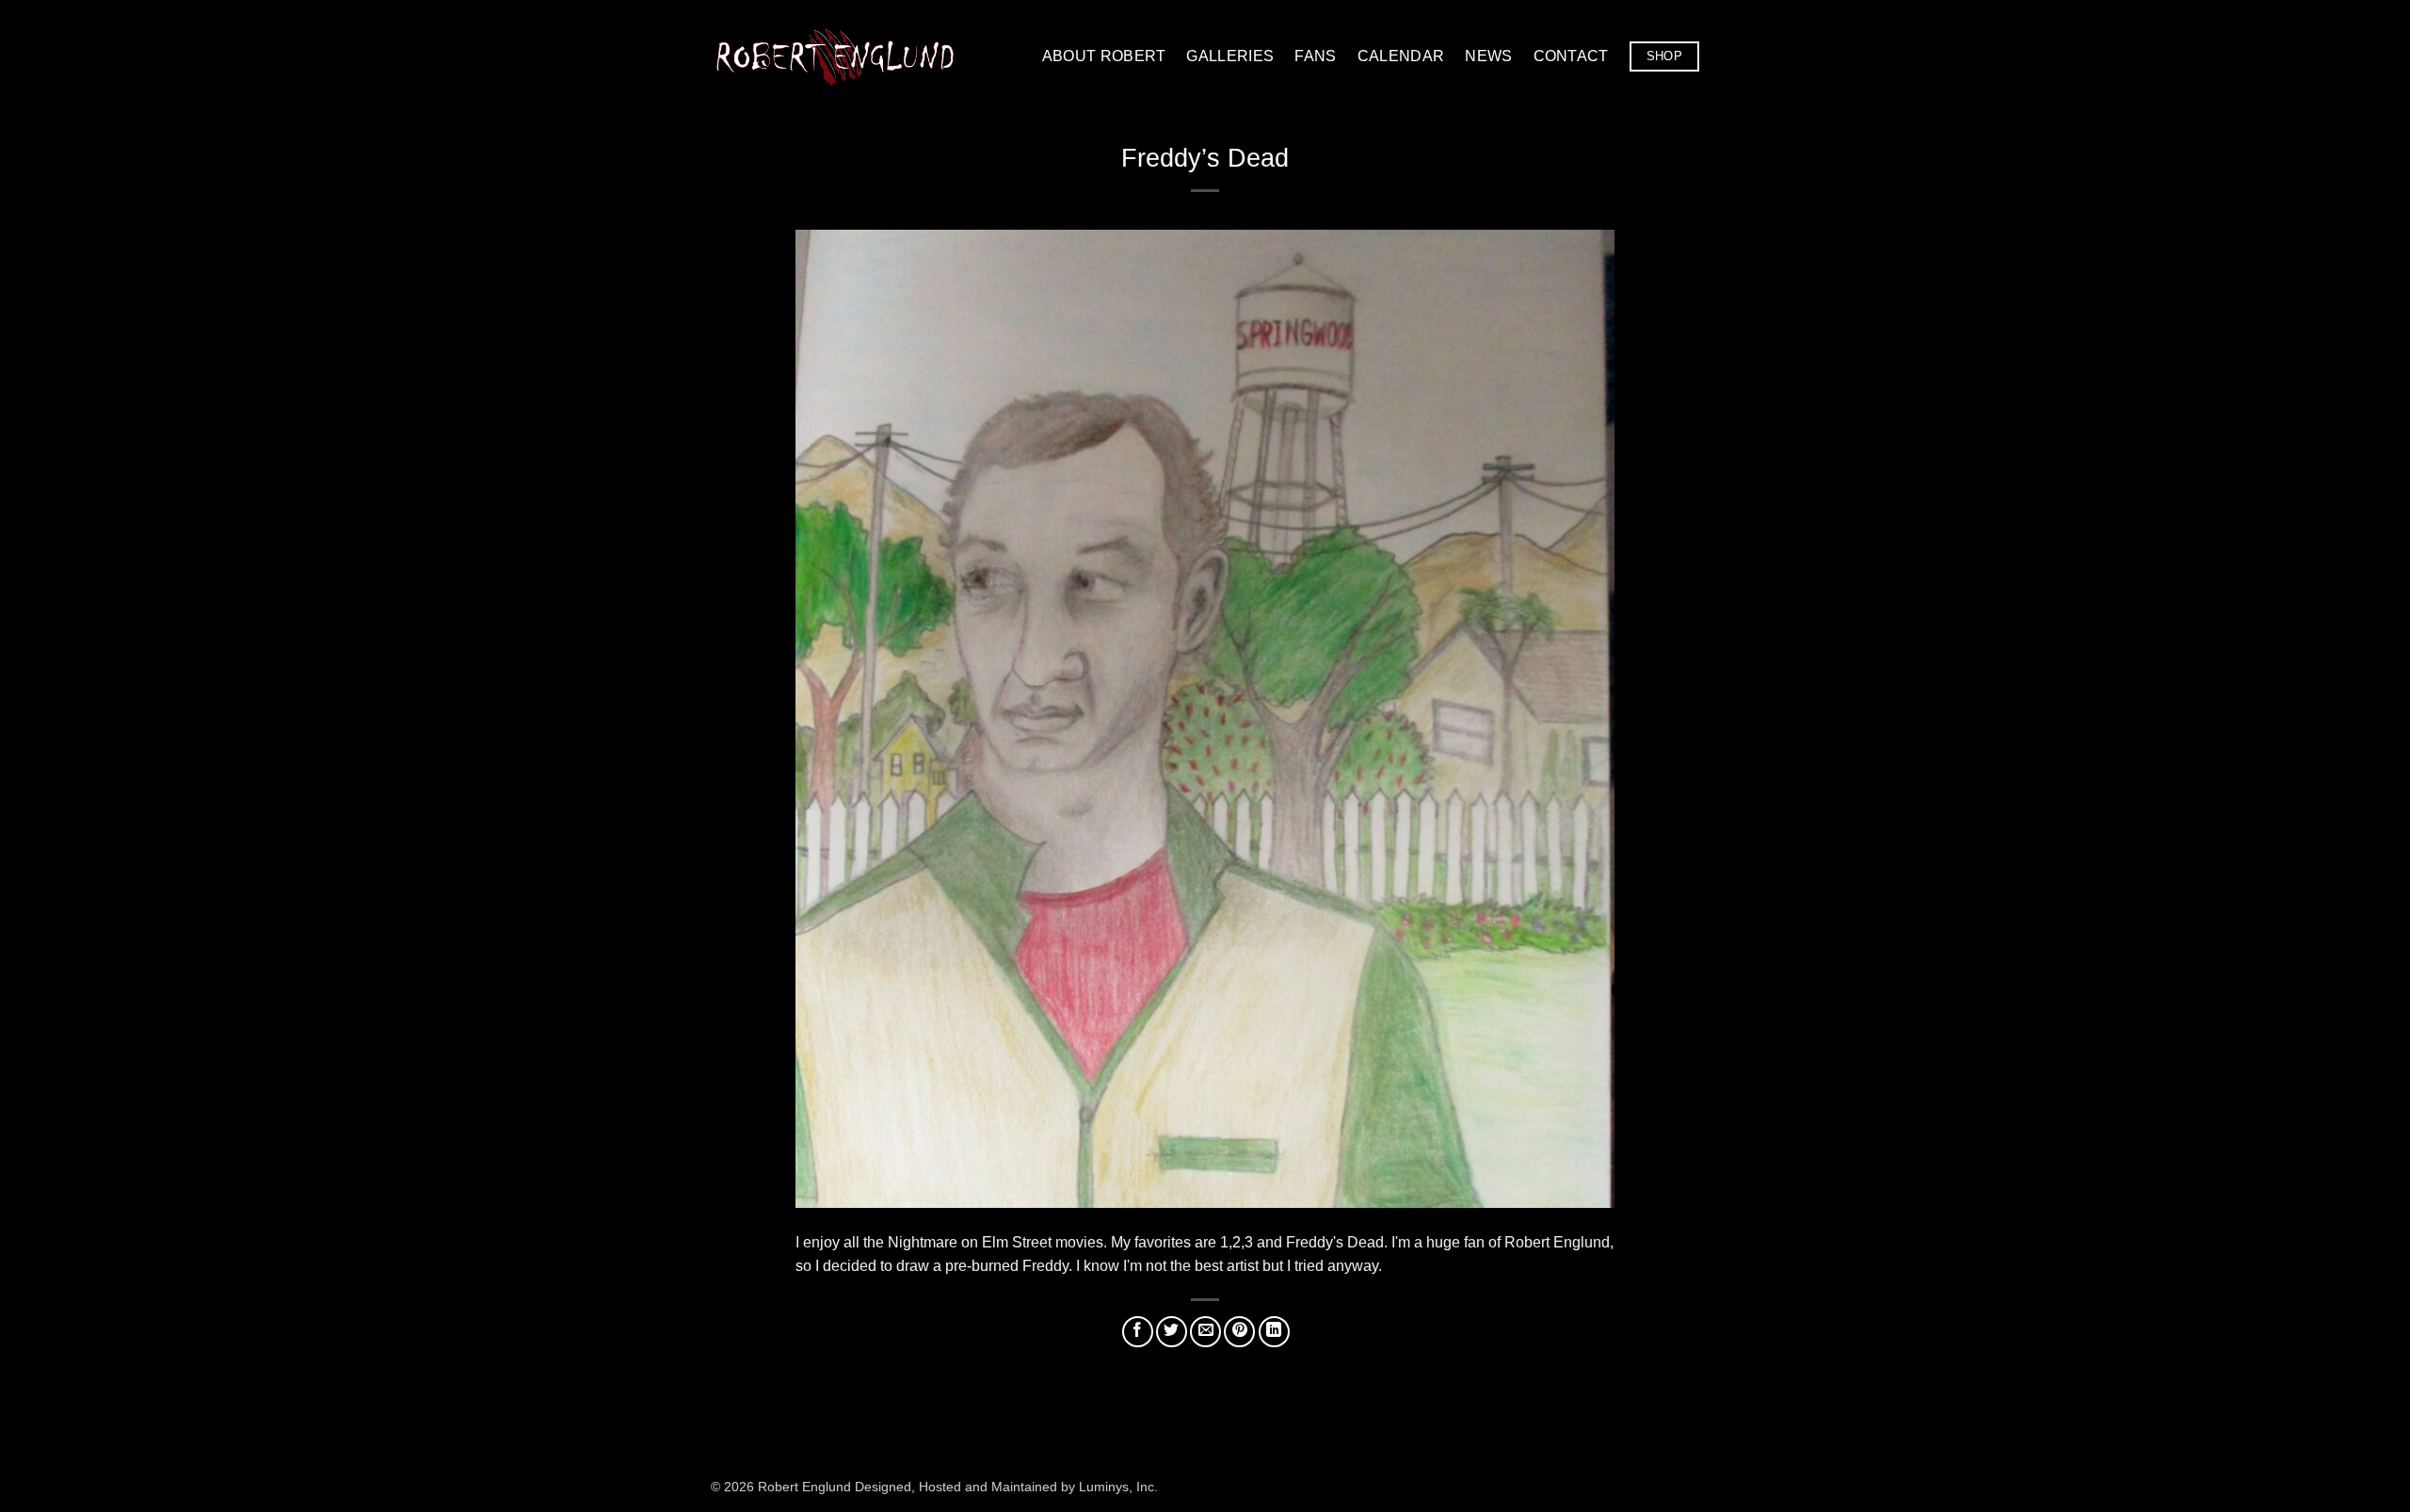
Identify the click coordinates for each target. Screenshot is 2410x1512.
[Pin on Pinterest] (1239, 1332)
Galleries (1230, 56)
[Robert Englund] (835, 56)
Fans (1315, 56)
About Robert (1104, 56)
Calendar (1401, 56)
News (1488, 56)
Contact (1571, 56)
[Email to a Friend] (1205, 1332)
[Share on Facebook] (1138, 1332)
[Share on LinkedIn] (1274, 1332)
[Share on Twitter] (1172, 1332)
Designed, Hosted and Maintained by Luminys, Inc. (1006, 1487)
